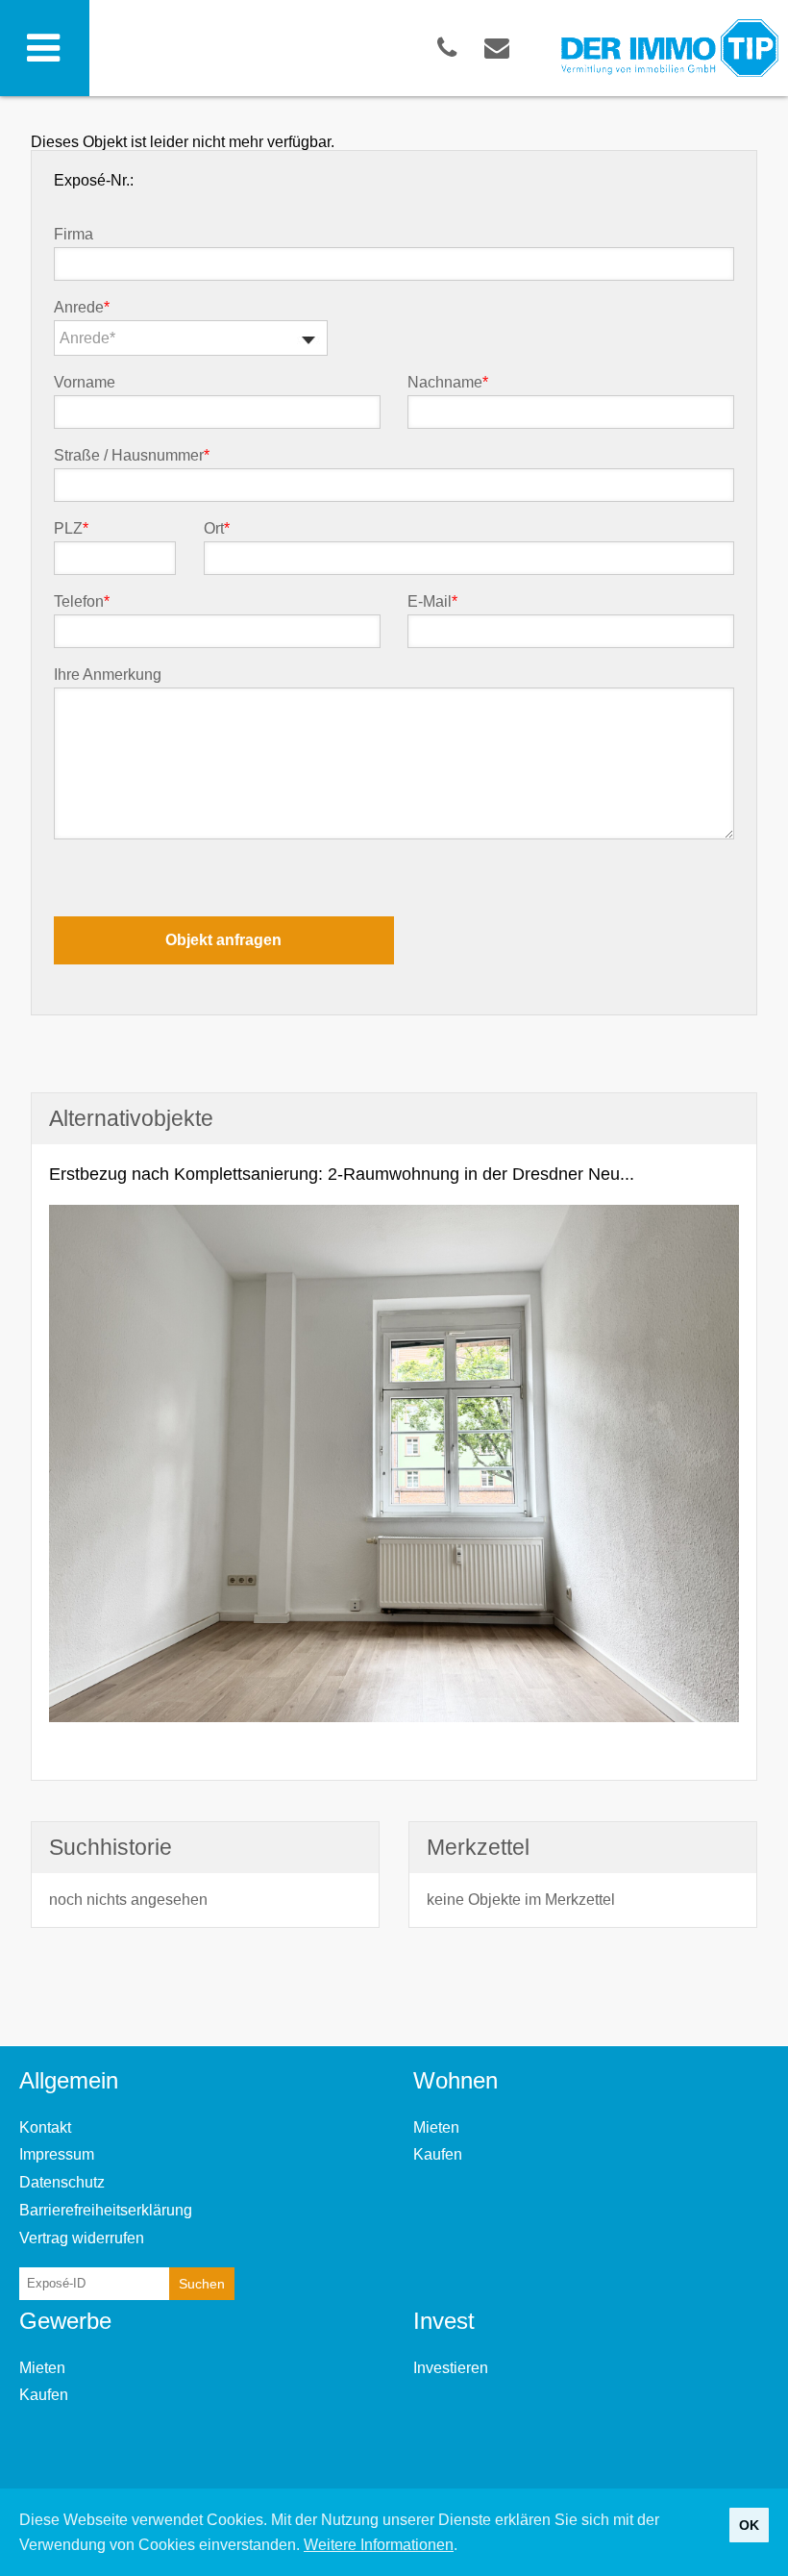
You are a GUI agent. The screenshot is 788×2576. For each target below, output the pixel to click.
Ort (217, 529)
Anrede (82, 308)
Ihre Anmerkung (108, 675)
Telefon (82, 602)
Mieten (436, 2127)
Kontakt (45, 2127)
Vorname (85, 383)
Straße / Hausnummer (132, 456)
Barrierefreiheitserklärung (106, 2210)
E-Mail (432, 602)
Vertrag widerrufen (82, 2238)
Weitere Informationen (379, 2545)
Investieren (451, 2368)
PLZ (71, 529)
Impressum (57, 2154)
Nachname (448, 383)
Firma (74, 235)
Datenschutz (62, 2182)
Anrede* (87, 338)
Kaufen (438, 2154)
